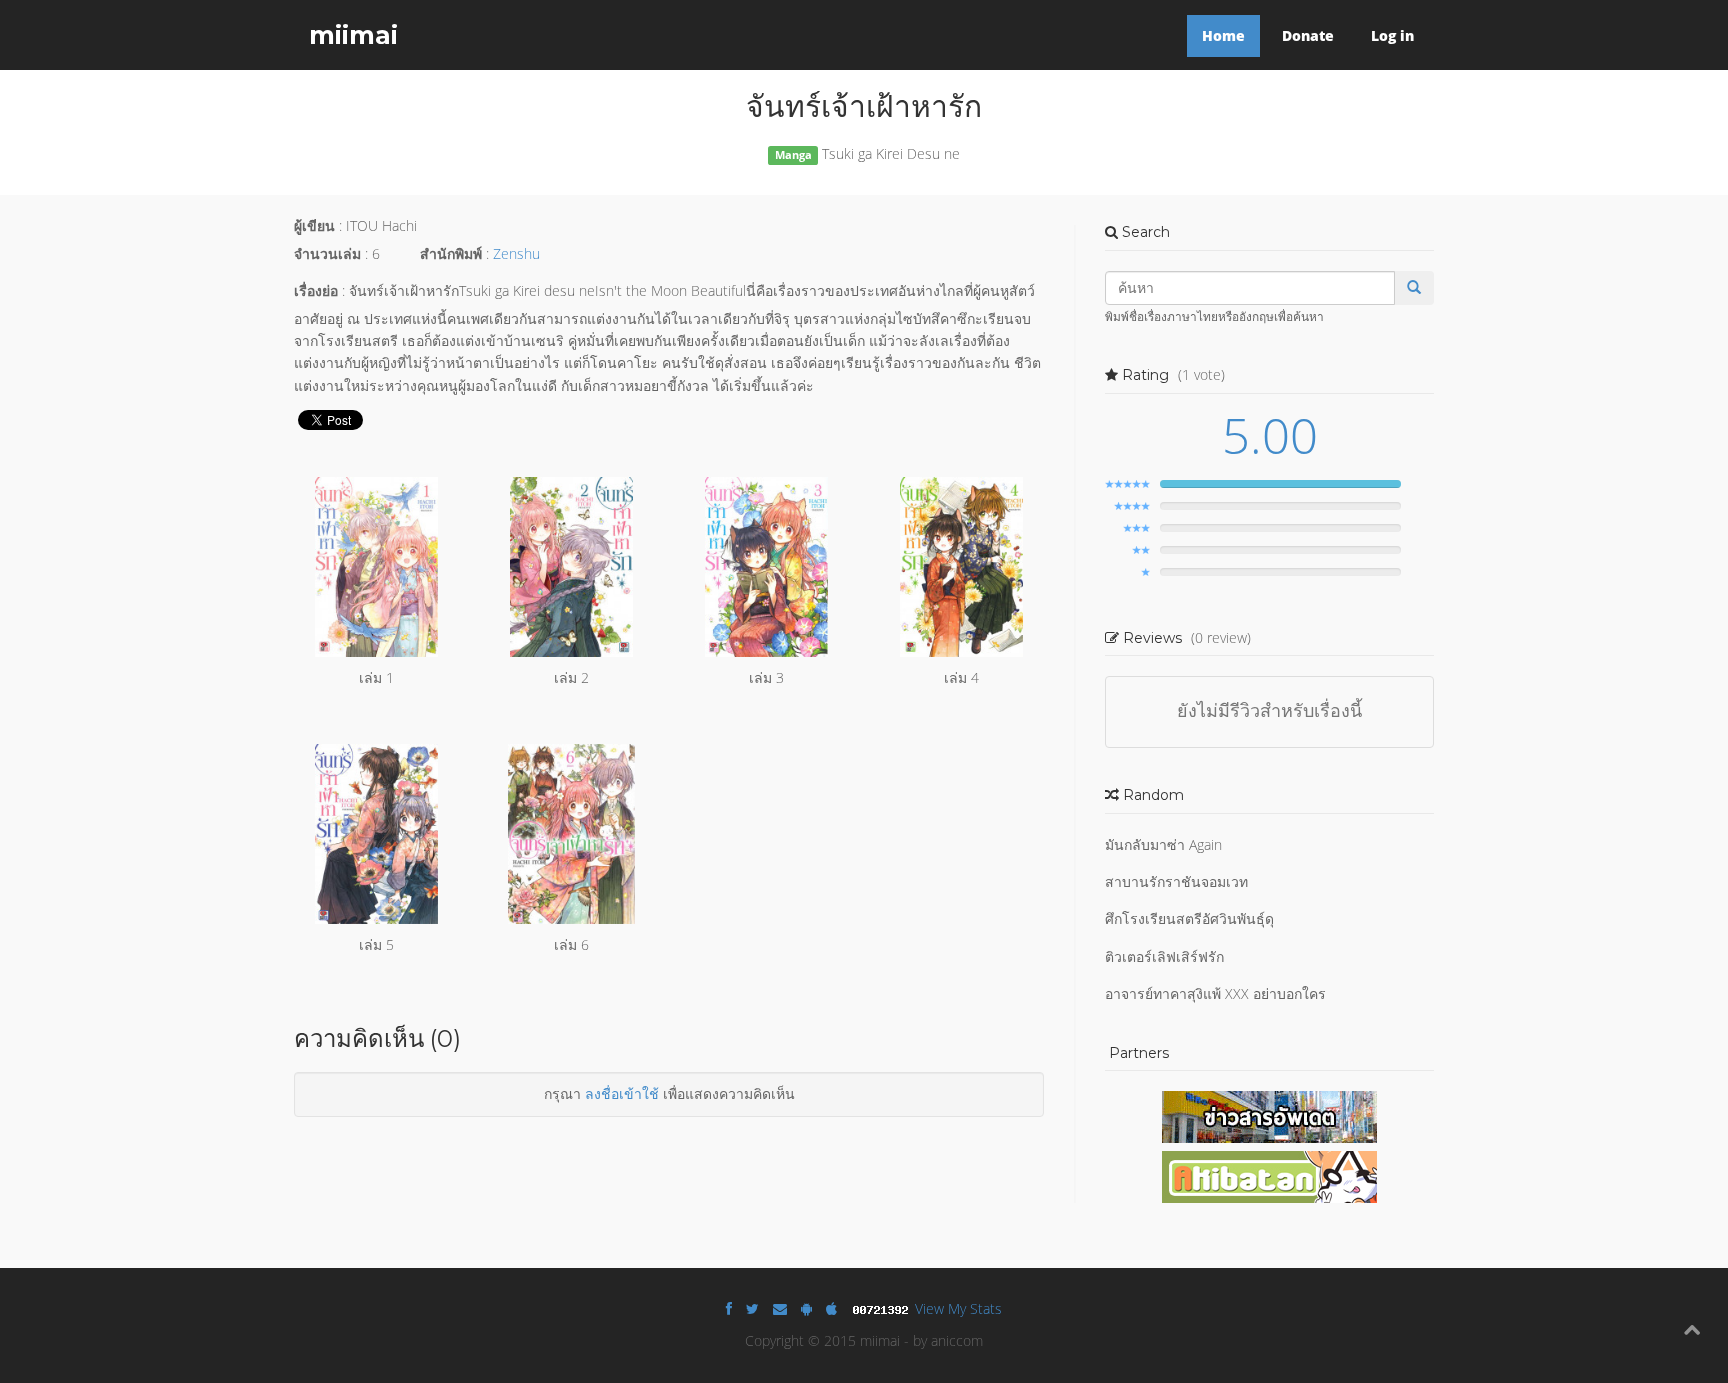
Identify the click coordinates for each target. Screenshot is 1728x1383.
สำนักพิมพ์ (451, 253)
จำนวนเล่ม (327, 253)
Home (1223, 35)
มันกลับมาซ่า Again (1163, 844)
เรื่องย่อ (316, 290)
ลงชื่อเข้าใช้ (622, 1093)
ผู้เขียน (314, 225)
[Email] (780, 1308)
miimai (353, 35)
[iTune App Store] (831, 1308)
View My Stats (958, 1308)
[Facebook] (729, 1308)
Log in (1392, 35)
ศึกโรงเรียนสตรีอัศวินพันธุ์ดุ (1189, 918)
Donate (1308, 35)
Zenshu (516, 253)
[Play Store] (806, 1308)
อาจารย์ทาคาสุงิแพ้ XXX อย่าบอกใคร (1215, 993)
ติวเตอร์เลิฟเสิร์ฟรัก (1164, 956)
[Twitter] (752, 1308)
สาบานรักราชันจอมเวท (1176, 881)
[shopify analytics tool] (883, 1308)
